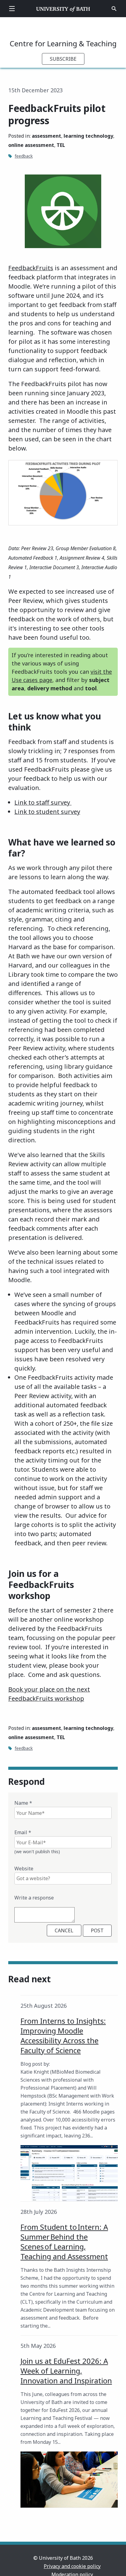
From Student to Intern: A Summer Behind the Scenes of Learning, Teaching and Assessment (64, 2242)
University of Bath (63, 9)
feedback (24, 156)
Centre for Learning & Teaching (63, 43)
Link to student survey (47, 812)
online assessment (31, 145)
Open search (114, 9)
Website (24, 1869)
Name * (23, 1803)
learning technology (88, 136)
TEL (61, 145)
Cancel (64, 1930)
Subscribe (63, 59)
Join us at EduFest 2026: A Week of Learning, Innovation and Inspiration (66, 2371)
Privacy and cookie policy (72, 2566)
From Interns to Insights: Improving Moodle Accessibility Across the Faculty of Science (63, 2035)
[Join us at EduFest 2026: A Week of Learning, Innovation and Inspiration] (69, 2480)
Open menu (12, 9)
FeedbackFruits (31, 268)
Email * (23, 1832)
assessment (46, 136)
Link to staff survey (43, 802)
